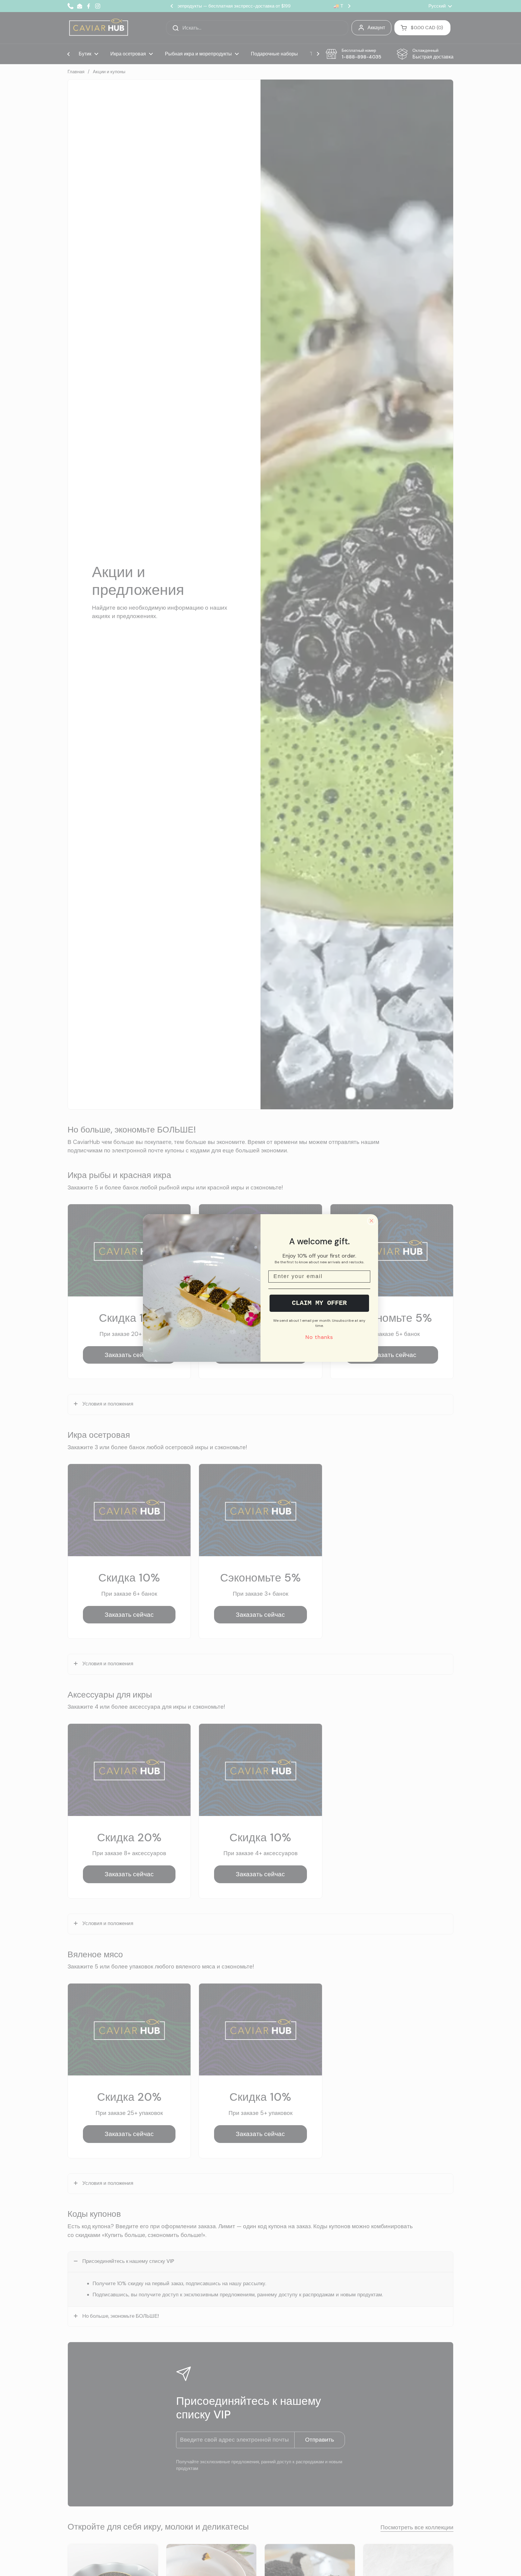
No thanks (319, 1337)
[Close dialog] (371, 1221)
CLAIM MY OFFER (319, 1303)
